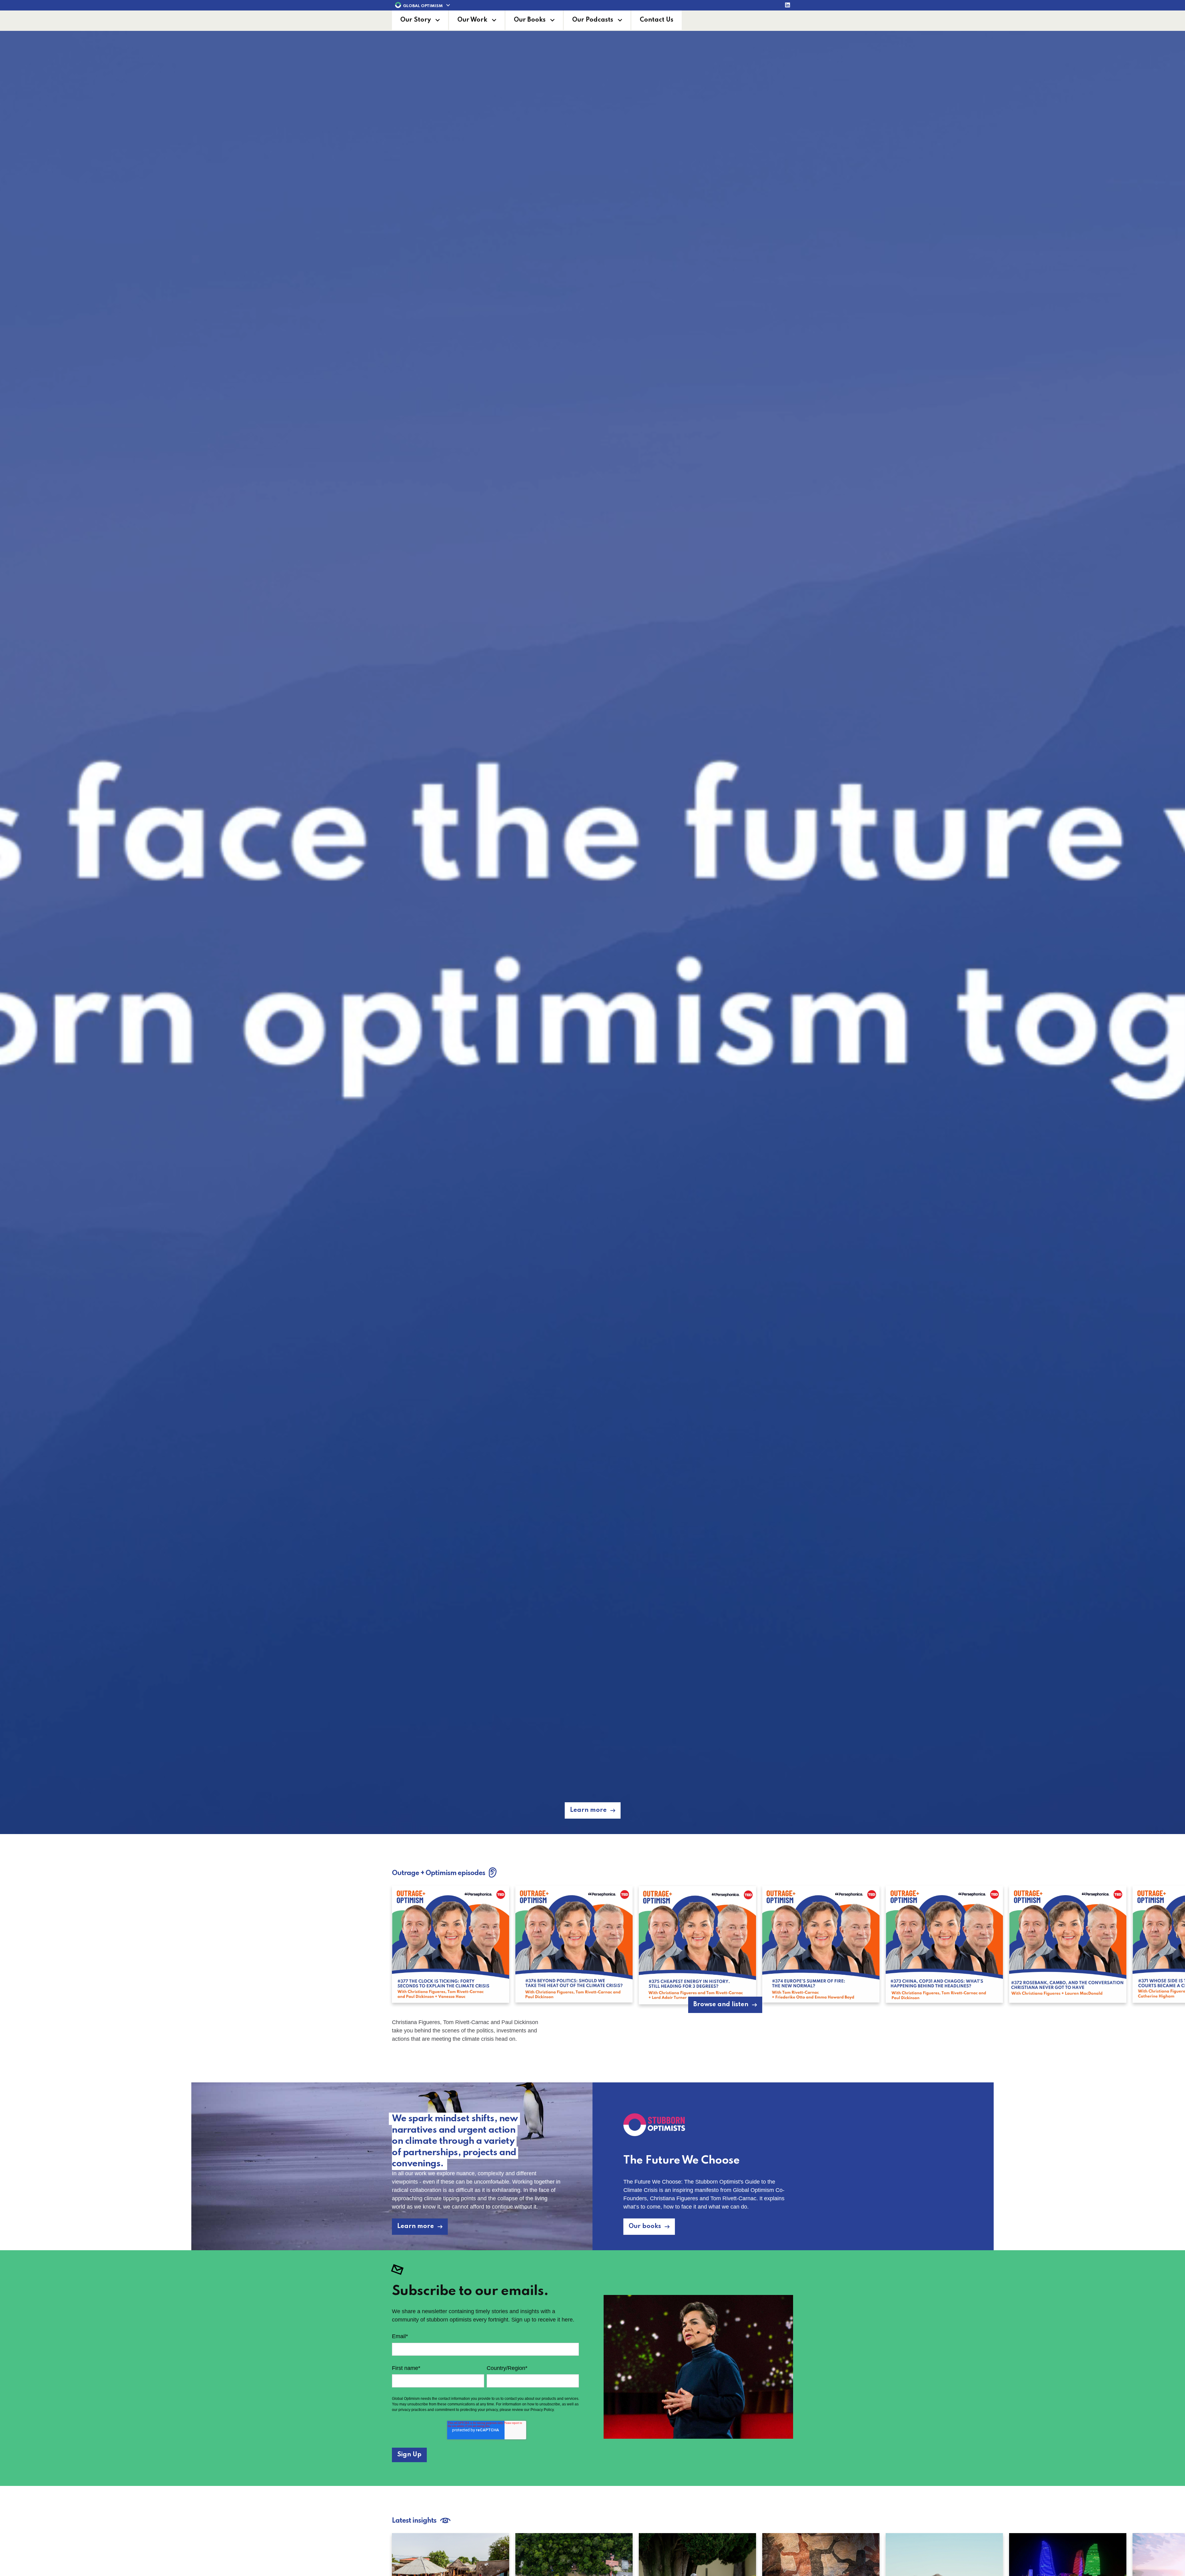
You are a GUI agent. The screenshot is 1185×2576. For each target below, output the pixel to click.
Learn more (588, 1810)
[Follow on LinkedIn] (788, 6)
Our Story (416, 20)
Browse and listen (721, 2005)
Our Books (530, 20)
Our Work (472, 20)
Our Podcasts (593, 20)
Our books (645, 2226)
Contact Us (657, 20)
